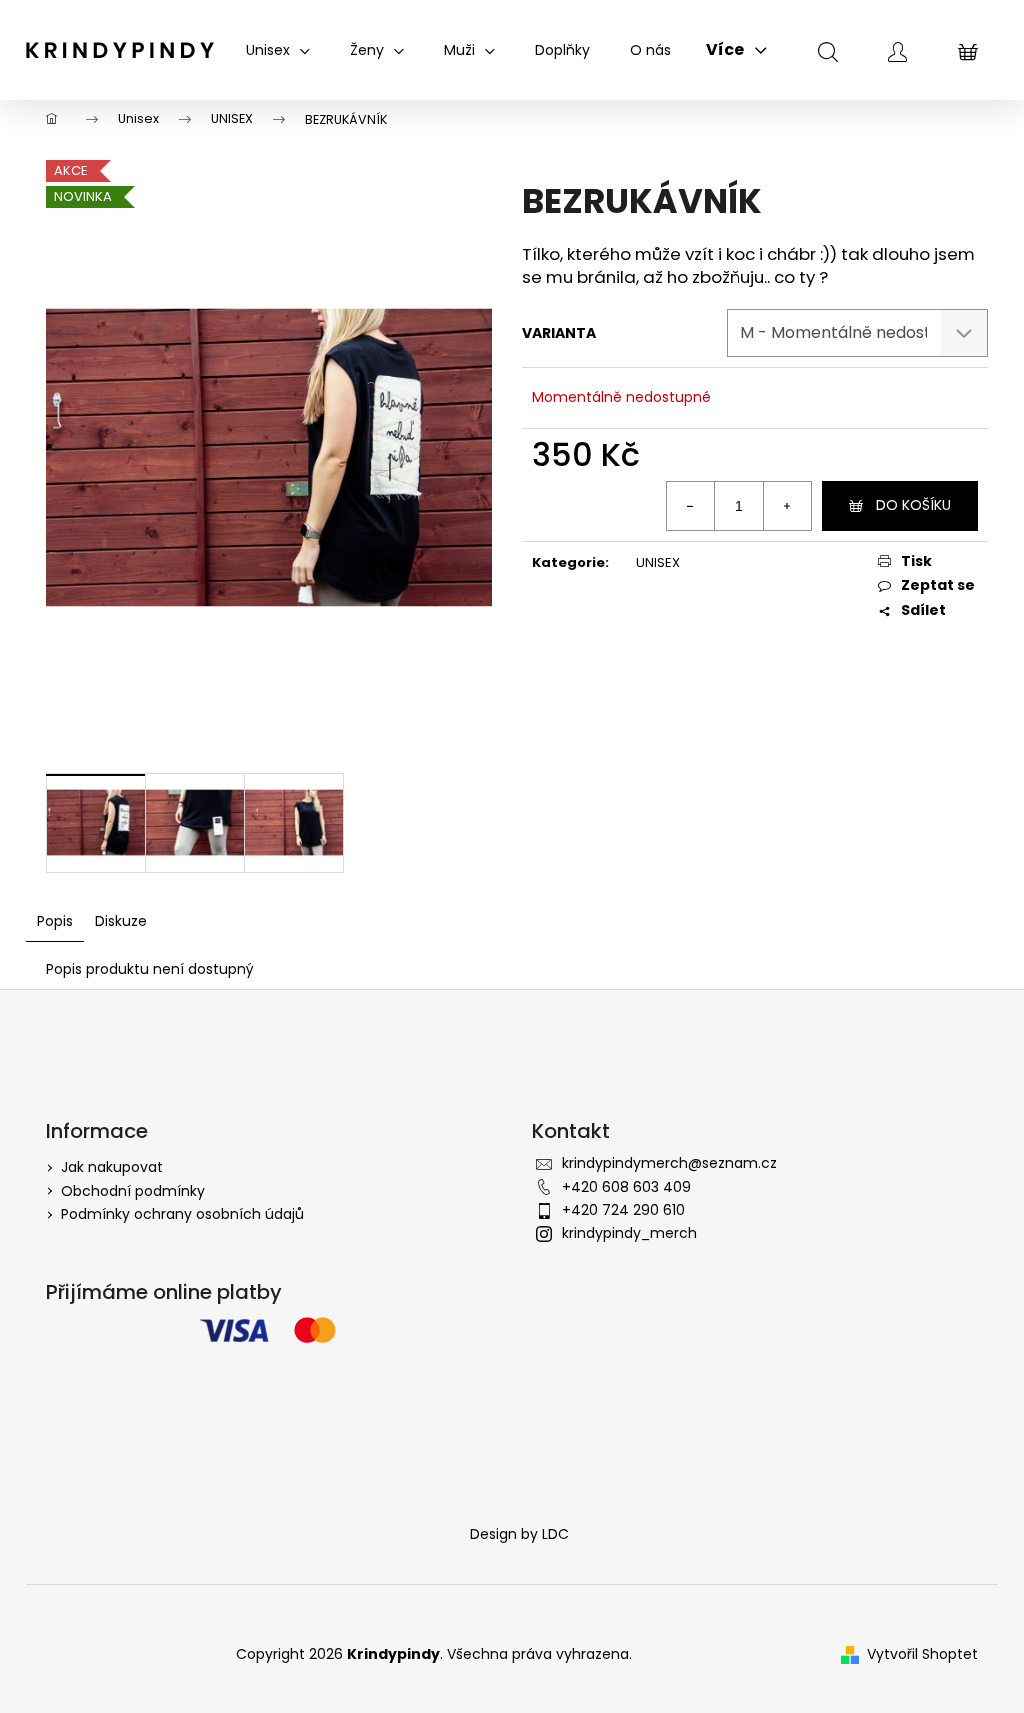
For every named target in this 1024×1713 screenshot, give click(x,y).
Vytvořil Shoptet (922, 1654)
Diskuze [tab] (121, 921)
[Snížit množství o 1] (691, 506)
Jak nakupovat (112, 1167)
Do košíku (913, 505)
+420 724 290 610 (623, 1210)
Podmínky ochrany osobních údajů (182, 1214)
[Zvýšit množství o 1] (787, 506)
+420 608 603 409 (626, 1187)
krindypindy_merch (629, 1233)
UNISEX (658, 562)
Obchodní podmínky (133, 1191)
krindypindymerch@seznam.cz (669, 1163)
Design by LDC (519, 1534)
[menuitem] (278, 50)
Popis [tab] (55, 921)
